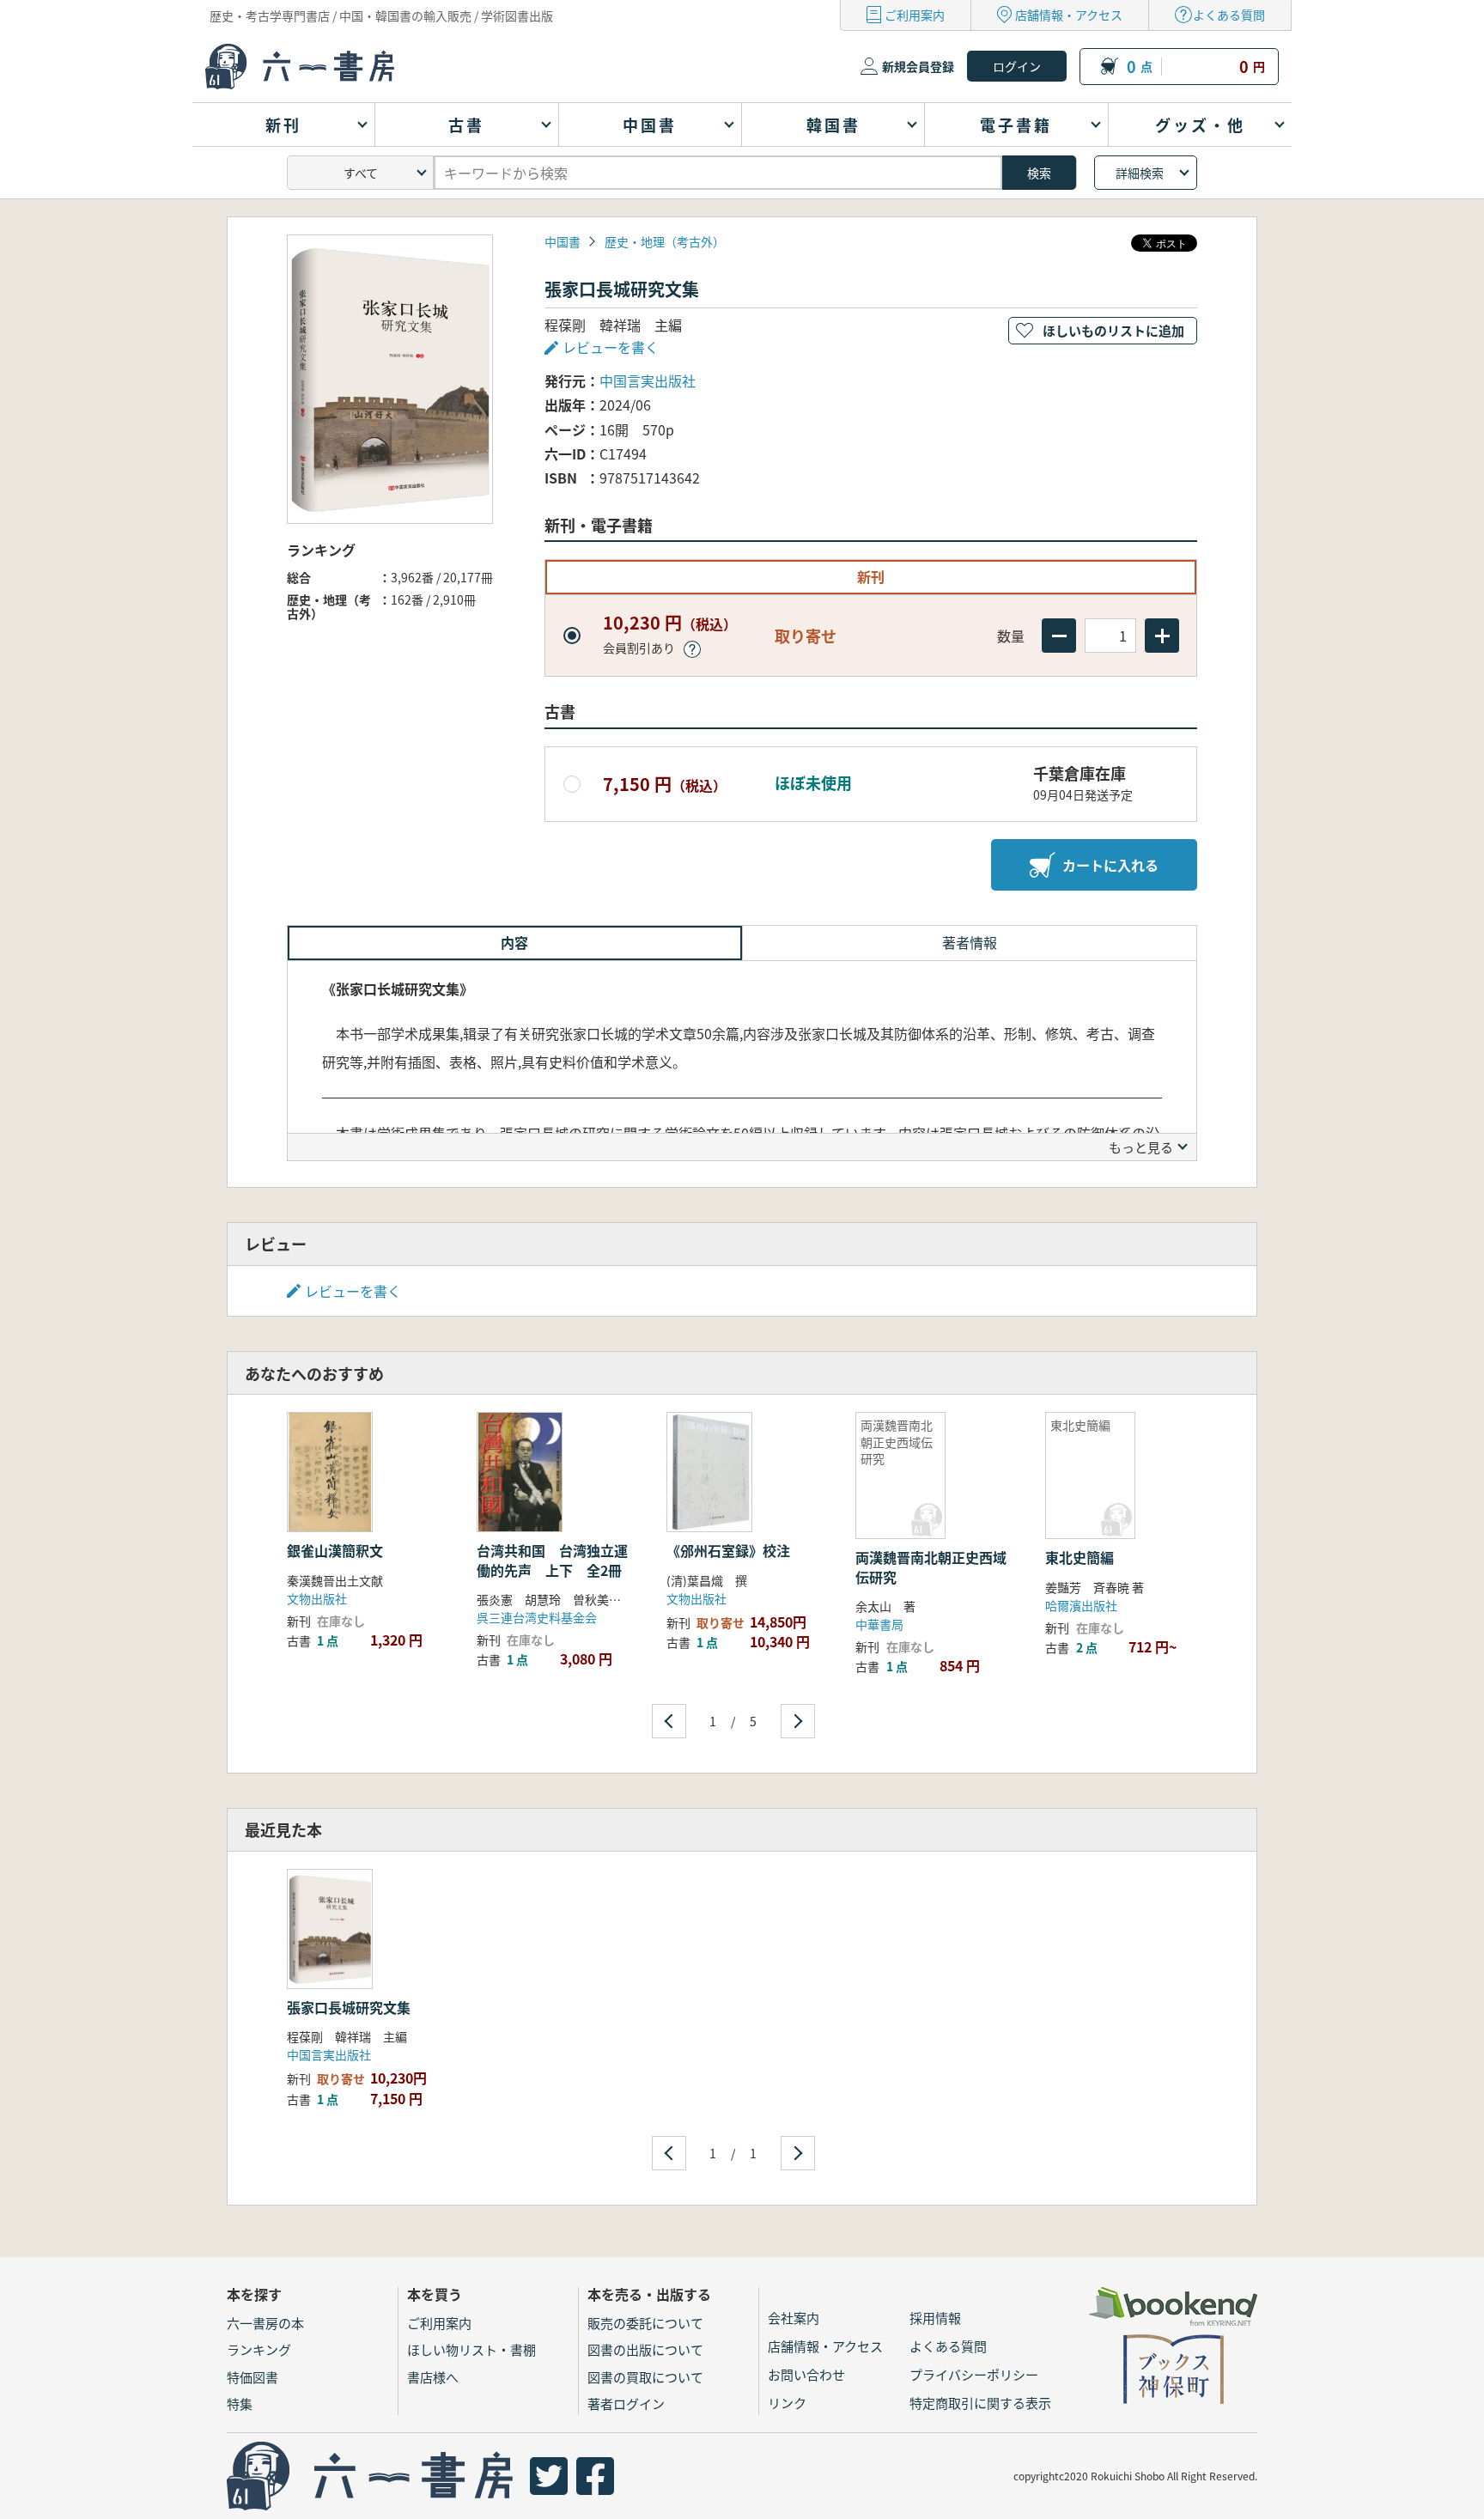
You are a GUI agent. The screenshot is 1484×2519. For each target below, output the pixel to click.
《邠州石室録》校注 (728, 1550)
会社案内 (794, 2318)
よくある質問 (1229, 15)
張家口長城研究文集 (349, 2007)
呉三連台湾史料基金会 (537, 1617)
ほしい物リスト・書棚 (471, 2349)
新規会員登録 (918, 66)
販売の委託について (645, 2323)
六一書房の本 (265, 2323)
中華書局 (879, 1624)
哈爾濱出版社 (1081, 1605)
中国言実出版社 (648, 380)
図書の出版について (645, 2349)
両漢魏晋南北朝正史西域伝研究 (931, 1567)
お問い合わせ (806, 2374)
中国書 (563, 241)
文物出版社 (317, 1598)
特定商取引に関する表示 (980, 2403)
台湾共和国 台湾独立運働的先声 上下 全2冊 (552, 1560)
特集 (240, 2403)
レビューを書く (353, 1291)
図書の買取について (645, 2377)
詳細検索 (1140, 173)
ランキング (259, 2349)
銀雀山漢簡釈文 (335, 1550)
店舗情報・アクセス (1069, 15)
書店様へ (433, 2377)
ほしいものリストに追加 (1113, 330)
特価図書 (252, 2377)
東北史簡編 (1080, 1557)
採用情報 (935, 2318)
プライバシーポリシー (974, 2374)
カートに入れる (1110, 865)
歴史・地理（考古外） (665, 241)
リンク (787, 2403)
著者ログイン (626, 2403)
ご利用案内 (915, 15)
